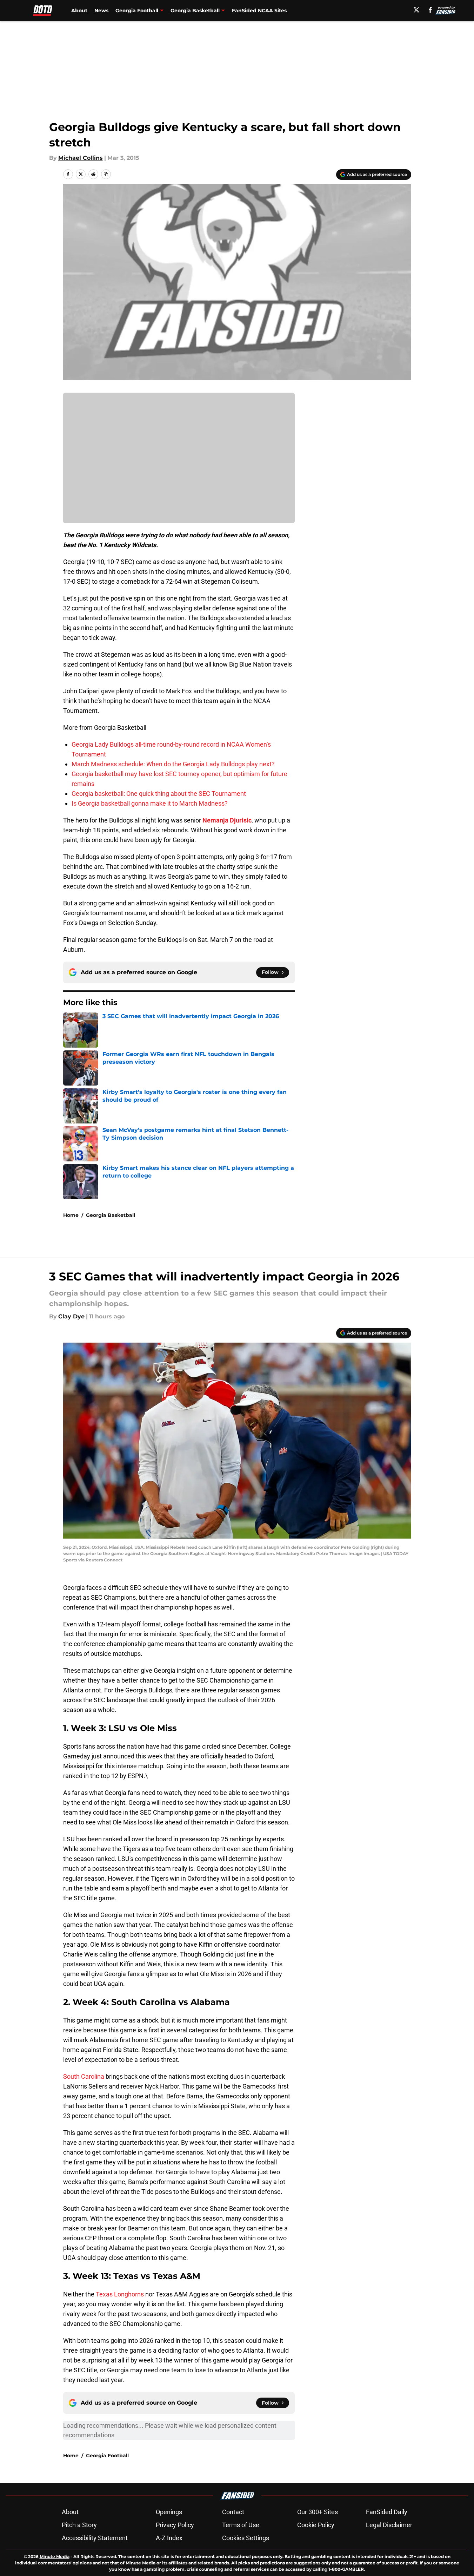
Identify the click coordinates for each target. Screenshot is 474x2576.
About (79, 11)
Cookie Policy (316, 2525)
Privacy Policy (175, 2525)
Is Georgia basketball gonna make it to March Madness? (150, 803)
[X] (416, 10)
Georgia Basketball (111, 1215)
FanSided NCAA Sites (259, 11)
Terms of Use (241, 2525)
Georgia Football (107, 2456)
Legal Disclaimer (389, 2525)
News (101, 11)
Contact (233, 2512)
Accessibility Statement (95, 2538)
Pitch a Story (79, 2525)
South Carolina (84, 2076)
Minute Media (55, 2557)
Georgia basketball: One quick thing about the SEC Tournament (159, 794)
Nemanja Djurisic (227, 820)
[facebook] (430, 10)
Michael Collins (81, 158)
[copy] (106, 174)
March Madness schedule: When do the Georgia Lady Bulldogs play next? (173, 764)
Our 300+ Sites (318, 2512)
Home (71, 1215)
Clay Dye (71, 1316)
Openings (169, 2512)
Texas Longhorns (120, 2294)
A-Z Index (169, 2538)
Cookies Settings (246, 2538)
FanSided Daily (387, 2512)
